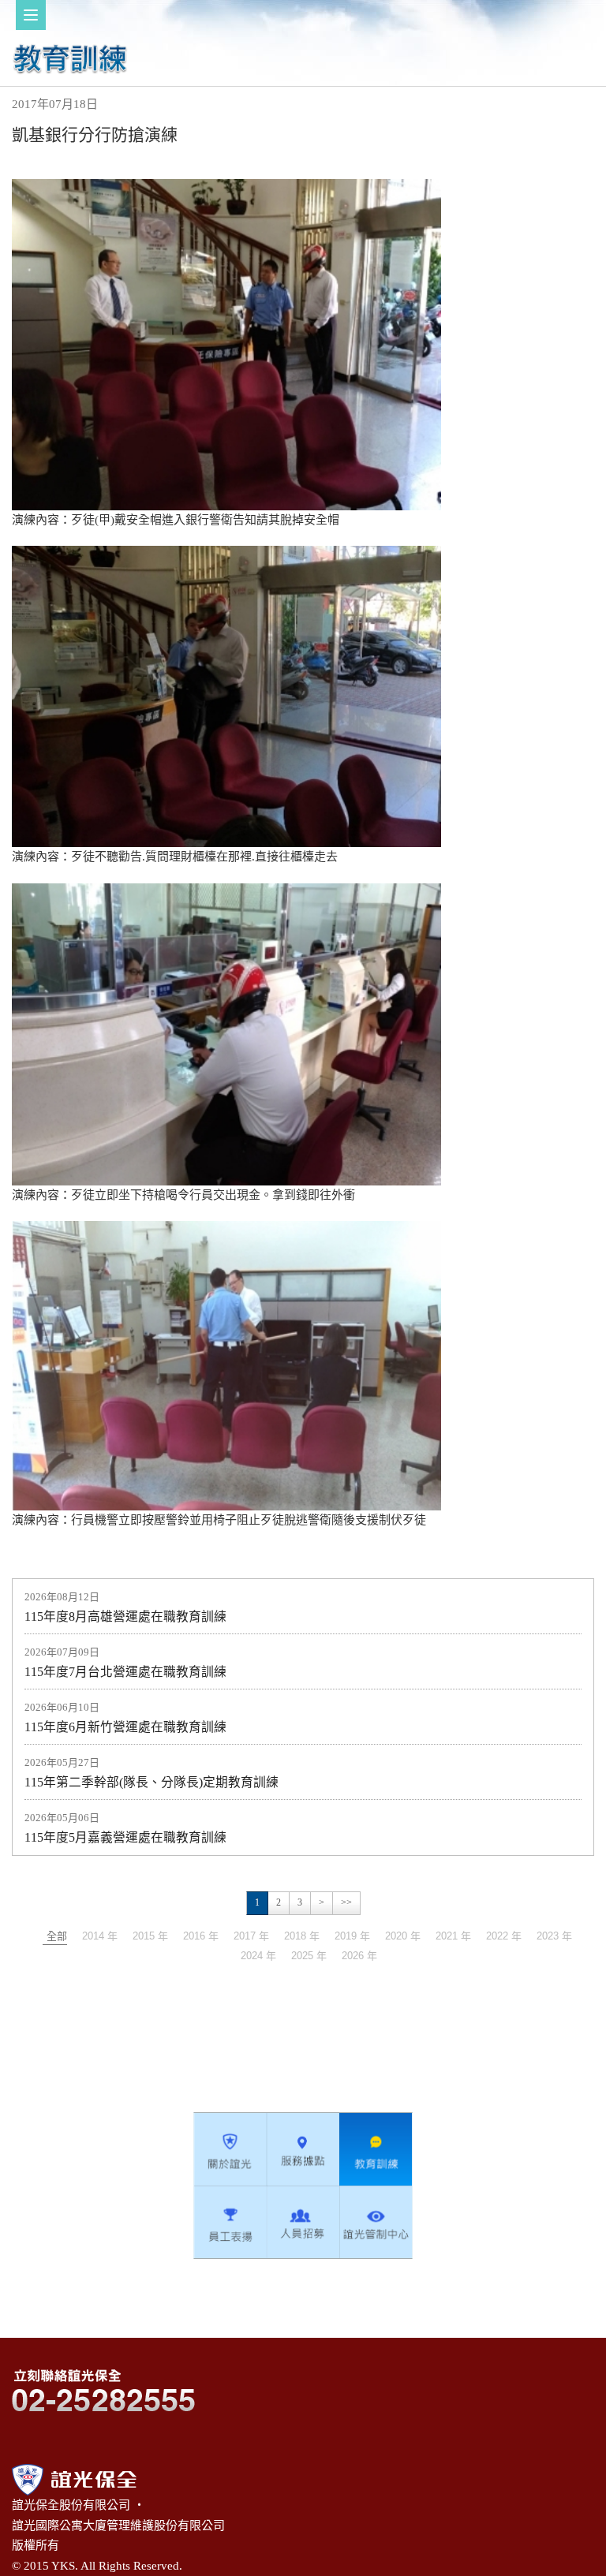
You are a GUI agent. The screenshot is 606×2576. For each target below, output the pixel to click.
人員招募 (303, 2222)
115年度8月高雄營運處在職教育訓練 (125, 1617)
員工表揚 (230, 2222)
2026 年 (359, 1956)
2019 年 (352, 1936)
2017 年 (251, 1936)
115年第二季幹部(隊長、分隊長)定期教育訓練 (151, 1782)
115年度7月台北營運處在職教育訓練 (125, 1672)
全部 (57, 1936)
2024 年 (258, 1956)
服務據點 (303, 2149)
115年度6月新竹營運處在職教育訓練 (125, 1727)
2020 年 (403, 1936)
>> (346, 1902)
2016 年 (201, 1936)
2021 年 (453, 1936)
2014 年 (100, 1936)
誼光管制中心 (376, 2222)
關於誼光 (230, 2149)
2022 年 (504, 1936)
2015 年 (150, 1936)
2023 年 (554, 1936)
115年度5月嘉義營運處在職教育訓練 (125, 1837)
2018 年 (302, 1936)
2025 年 (309, 1956)
